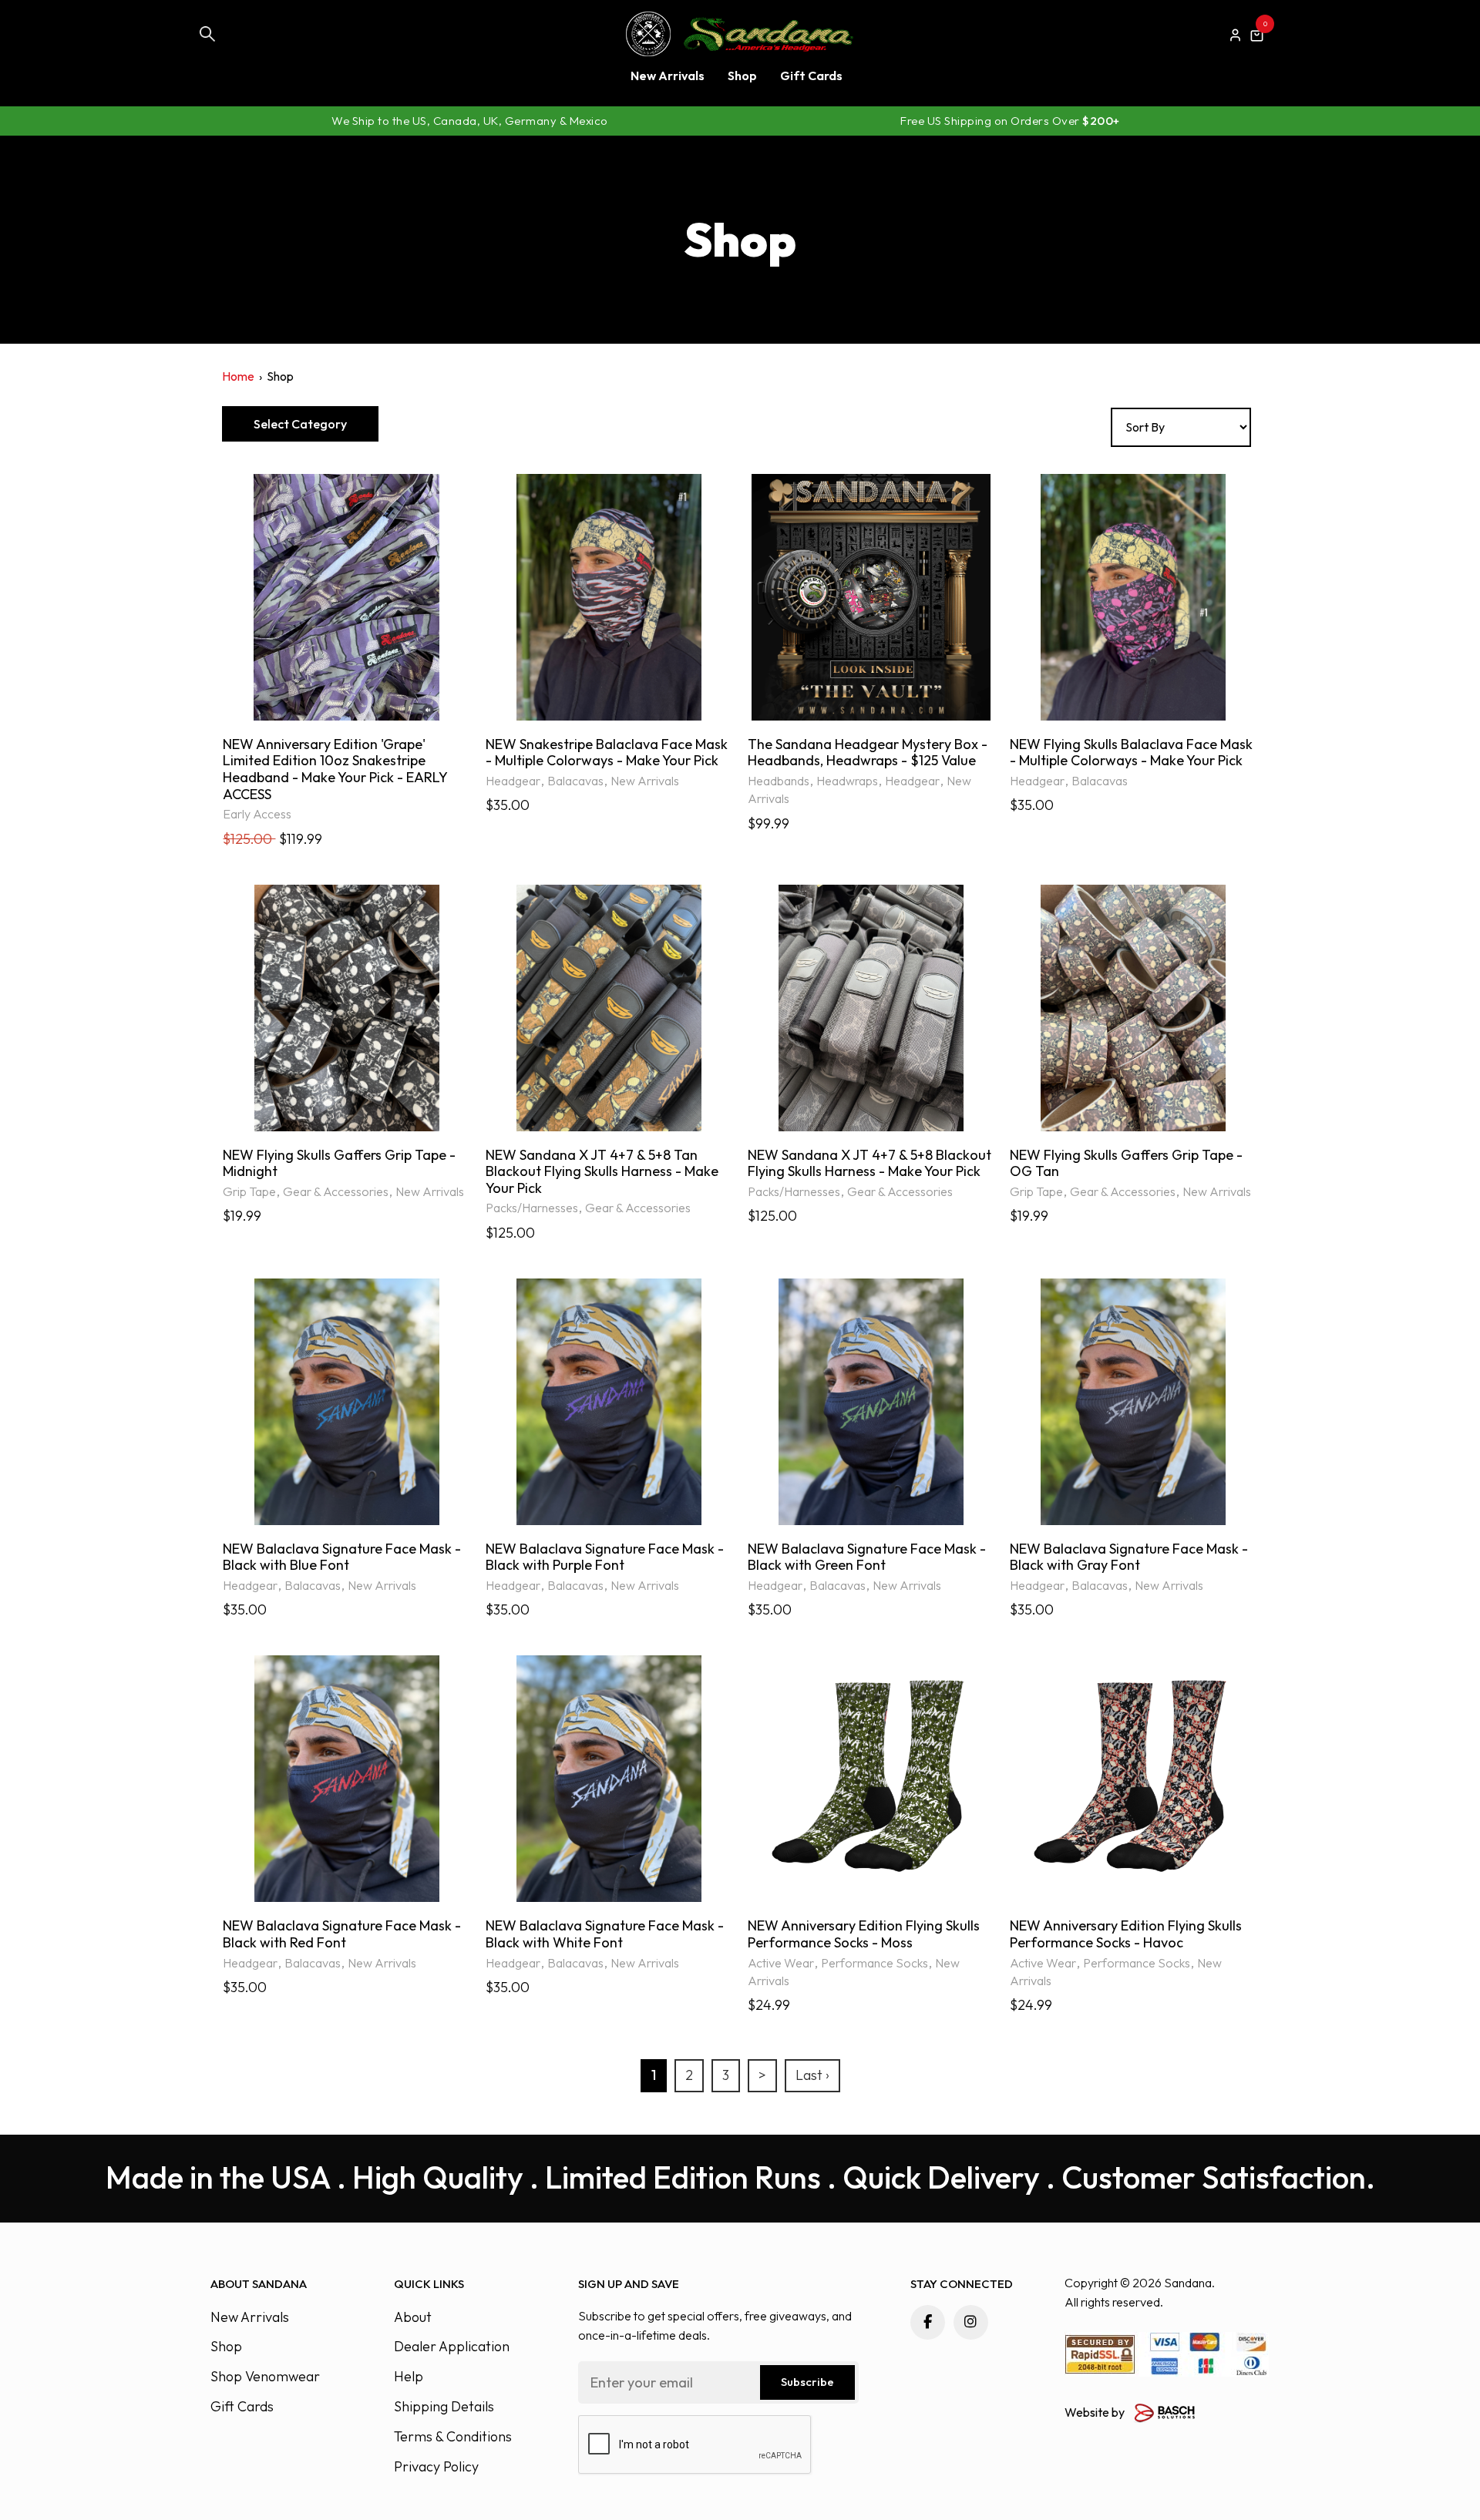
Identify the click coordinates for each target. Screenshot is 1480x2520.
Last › (812, 2075)
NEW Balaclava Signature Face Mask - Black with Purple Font (605, 1557)
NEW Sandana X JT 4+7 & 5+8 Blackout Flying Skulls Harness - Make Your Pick (869, 1163)
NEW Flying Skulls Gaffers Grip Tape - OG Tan (1126, 1163)
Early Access (257, 814)
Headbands (779, 781)
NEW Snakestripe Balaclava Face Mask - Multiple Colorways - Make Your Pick (607, 753)
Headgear (513, 781)
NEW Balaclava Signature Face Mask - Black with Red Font (342, 1934)
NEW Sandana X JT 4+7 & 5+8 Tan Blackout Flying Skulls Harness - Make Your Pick (602, 1172)
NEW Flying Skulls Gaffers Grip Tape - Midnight (339, 1163)
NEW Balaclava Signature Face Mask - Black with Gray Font (1129, 1557)
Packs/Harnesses (532, 1208)
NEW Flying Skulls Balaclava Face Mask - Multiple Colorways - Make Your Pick (1131, 753)
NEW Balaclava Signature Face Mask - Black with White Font (605, 1934)
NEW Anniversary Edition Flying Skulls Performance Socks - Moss (864, 1934)
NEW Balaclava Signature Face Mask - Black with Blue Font (342, 1557)
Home (238, 376)
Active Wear (781, 1963)
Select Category (300, 424)
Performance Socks (875, 1963)
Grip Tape (249, 1191)
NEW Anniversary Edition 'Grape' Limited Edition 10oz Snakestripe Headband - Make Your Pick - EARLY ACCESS (335, 769)
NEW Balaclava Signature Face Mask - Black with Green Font (867, 1557)
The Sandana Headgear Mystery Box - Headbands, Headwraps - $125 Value (868, 753)
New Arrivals (645, 781)
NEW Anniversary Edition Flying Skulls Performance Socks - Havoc (1126, 1934)
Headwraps (847, 781)
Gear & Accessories (336, 1191)
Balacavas (575, 781)
